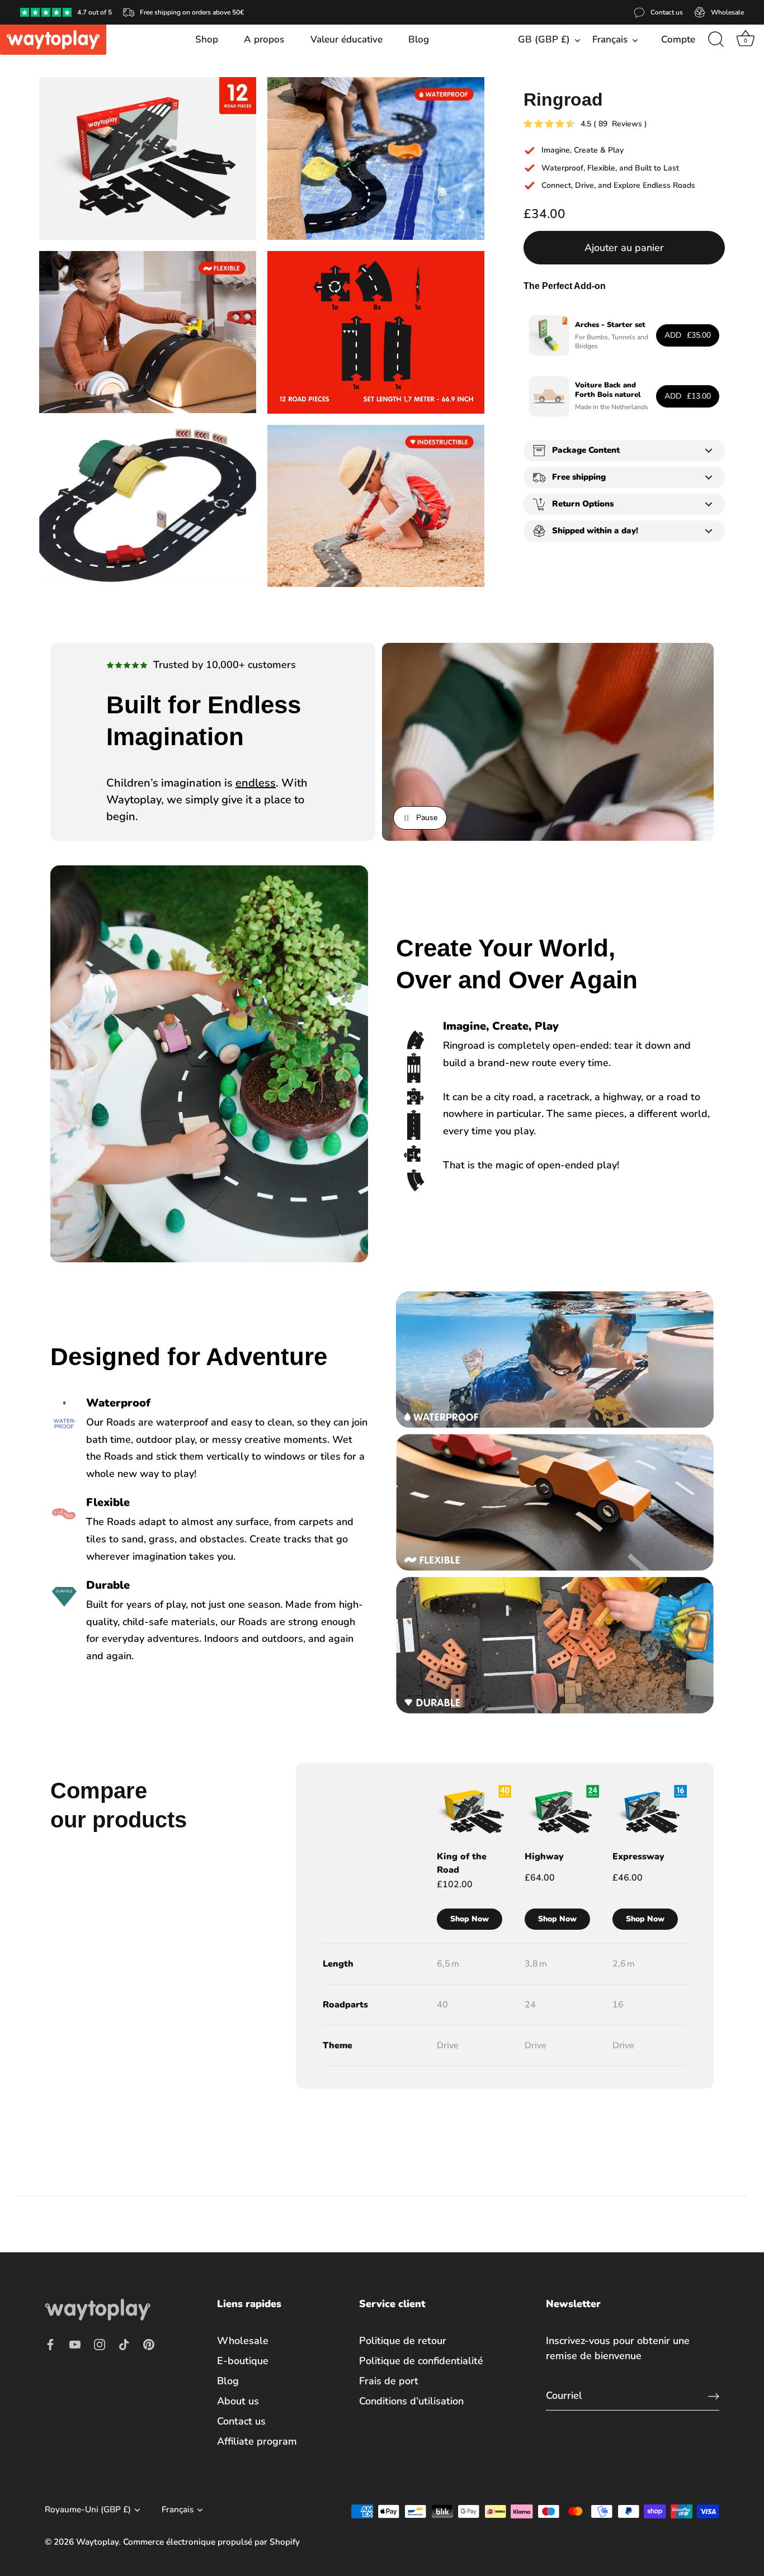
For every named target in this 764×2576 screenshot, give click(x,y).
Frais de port (389, 2381)
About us (238, 2401)
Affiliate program (257, 2441)
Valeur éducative (346, 39)
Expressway (638, 1857)
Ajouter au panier (624, 248)
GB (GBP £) (544, 39)
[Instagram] (100, 2344)
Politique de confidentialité (421, 2361)
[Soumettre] (714, 2396)
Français (610, 39)
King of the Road (462, 1863)
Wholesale (243, 2341)
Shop (207, 39)
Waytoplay (97, 2541)
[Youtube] (75, 2344)
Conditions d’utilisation (411, 2401)
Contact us (241, 2421)
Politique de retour (403, 2341)
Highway (544, 1857)
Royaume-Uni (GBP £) (88, 2510)
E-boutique (243, 2361)
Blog (419, 39)
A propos (264, 39)
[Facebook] (50, 2344)
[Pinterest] (149, 2344)
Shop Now (470, 1919)
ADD (688, 335)
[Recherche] (716, 40)
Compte (678, 39)
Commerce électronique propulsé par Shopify (211, 2541)
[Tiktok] (124, 2344)
